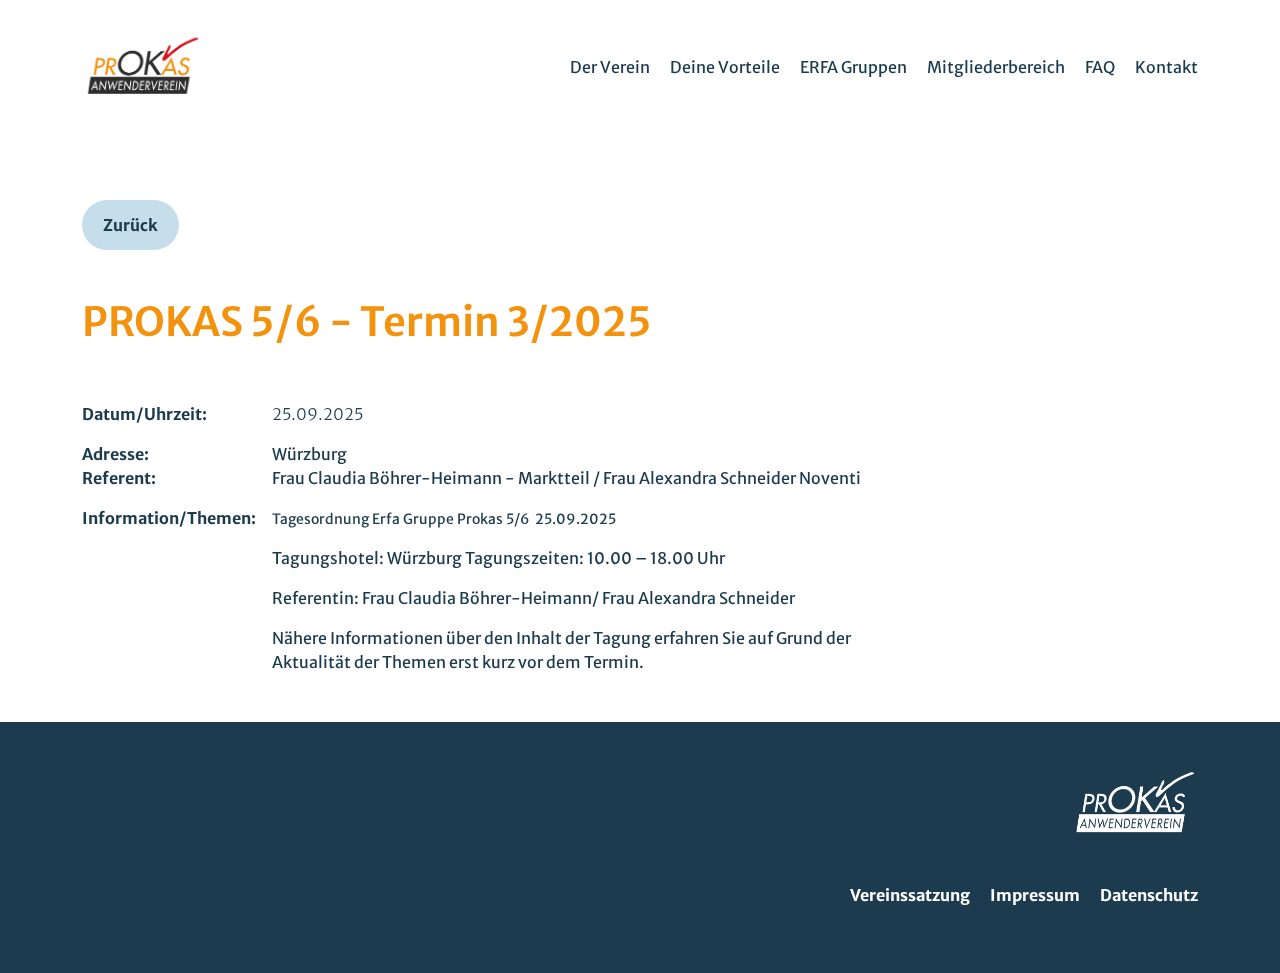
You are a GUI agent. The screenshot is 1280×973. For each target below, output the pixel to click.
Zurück (130, 225)
